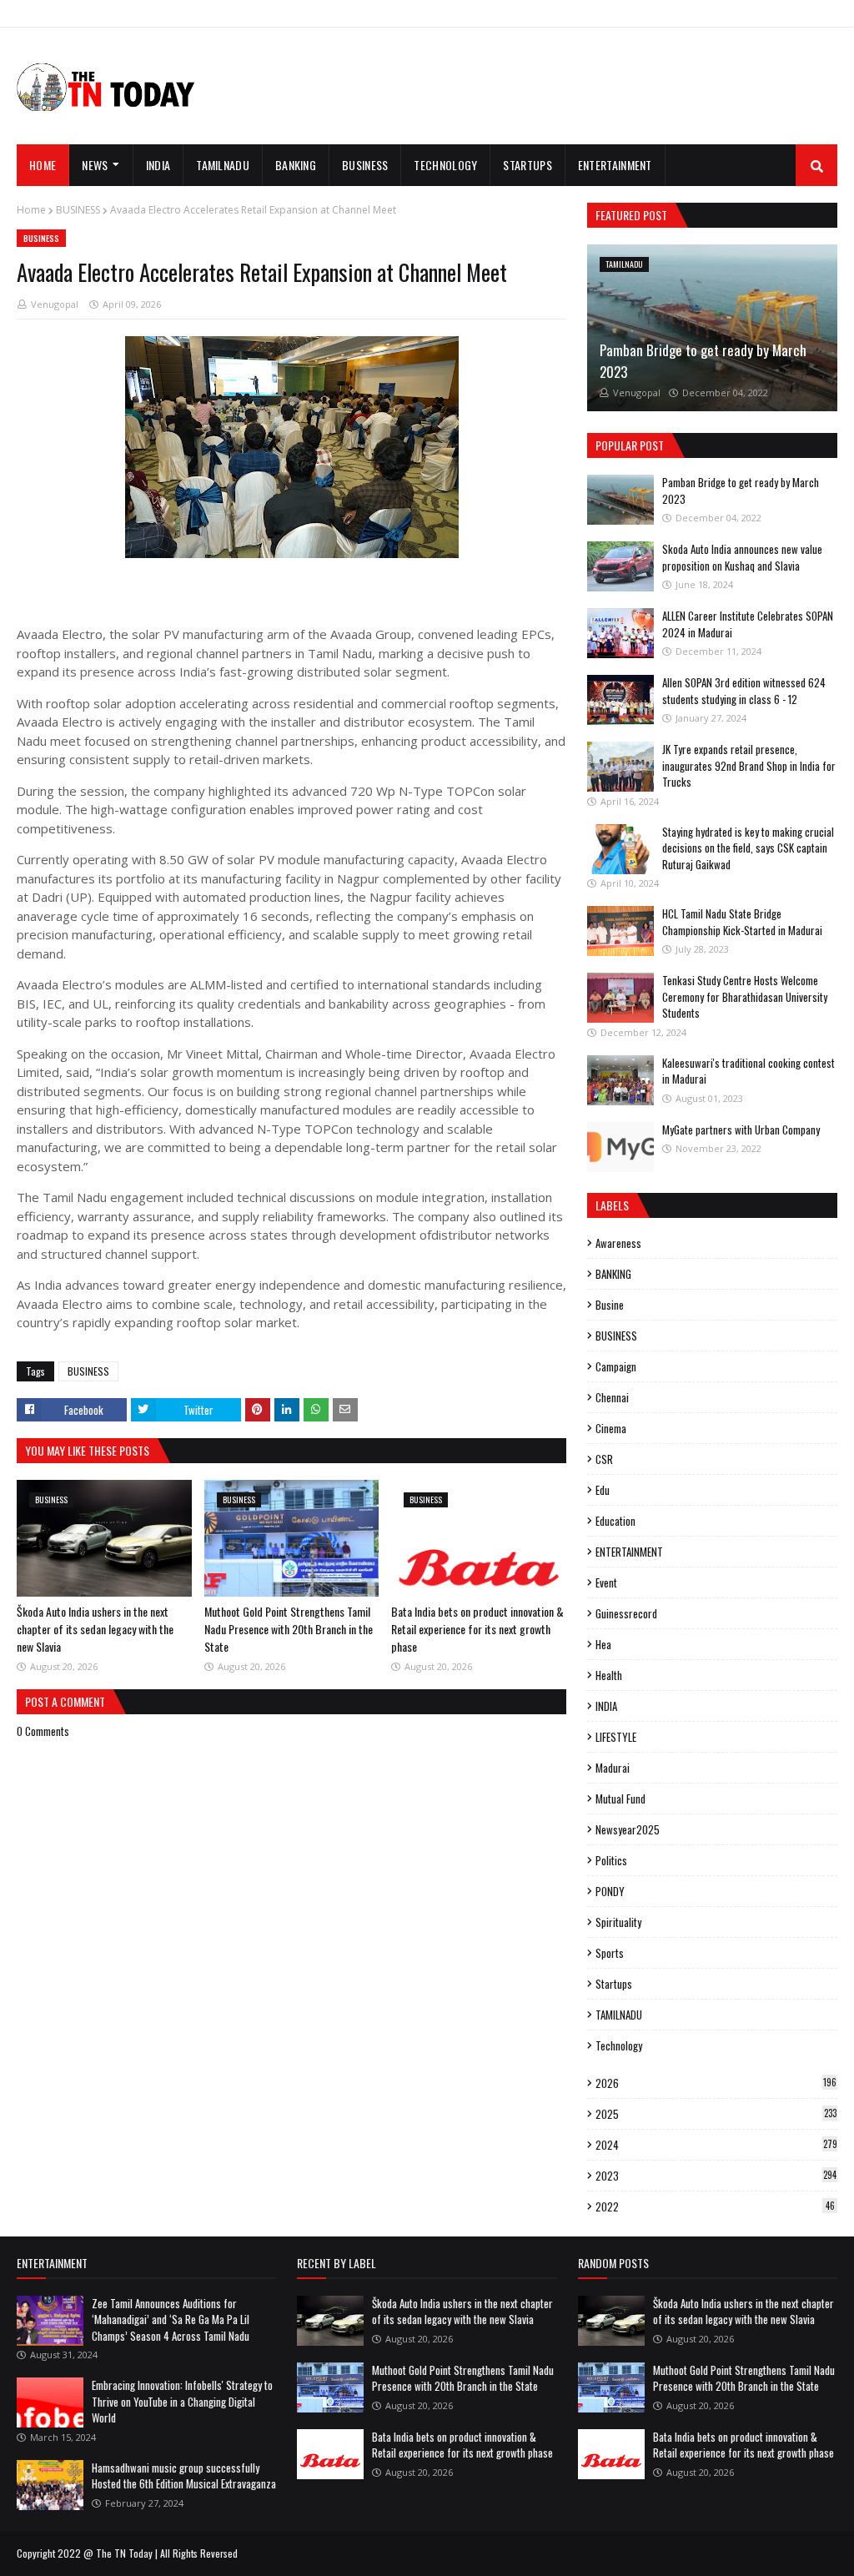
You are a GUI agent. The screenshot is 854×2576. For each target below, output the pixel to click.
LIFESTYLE (616, 1737)
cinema (611, 1428)
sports (610, 1953)
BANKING (613, 1274)
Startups (614, 1984)
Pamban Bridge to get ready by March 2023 (703, 361)
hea (603, 1644)
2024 (716, 2145)
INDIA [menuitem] (158, 165)
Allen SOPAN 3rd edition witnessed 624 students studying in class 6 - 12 (744, 691)
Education (615, 1521)
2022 (715, 2206)
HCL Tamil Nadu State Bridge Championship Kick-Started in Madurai (742, 922)
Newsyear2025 (628, 1829)
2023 (716, 2176)
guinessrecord (626, 1613)
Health (609, 1675)
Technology (619, 2045)
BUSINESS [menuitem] (365, 165)
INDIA (606, 1706)
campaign (616, 1366)
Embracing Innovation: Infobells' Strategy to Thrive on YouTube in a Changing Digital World (182, 2401)
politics (611, 1860)
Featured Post (631, 215)
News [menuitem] (95, 165)
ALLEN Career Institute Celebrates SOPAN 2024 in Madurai (748, 624)
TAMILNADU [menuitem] (223, 165)
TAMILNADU (619, 2015)
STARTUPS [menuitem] (527, 165)
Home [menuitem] (43, 165)
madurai (613, 1768)
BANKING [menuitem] (296, 165)
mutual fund (620, 1799)
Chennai (612, 1397)
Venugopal (55, 304)
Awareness (618, 1243)
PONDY (610, 1891)
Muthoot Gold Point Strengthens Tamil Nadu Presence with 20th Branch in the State (289, 1629)
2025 (716, 2114)
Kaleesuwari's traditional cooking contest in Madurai (749, 1071)
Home (31, 210)
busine (610, 1305)
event (606, 1582)
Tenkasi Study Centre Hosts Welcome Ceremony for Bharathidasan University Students (745, 996)
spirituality (618, 1922)
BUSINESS (78, 210)
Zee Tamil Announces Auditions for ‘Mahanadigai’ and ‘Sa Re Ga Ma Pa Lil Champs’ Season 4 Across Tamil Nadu (171, 2319)
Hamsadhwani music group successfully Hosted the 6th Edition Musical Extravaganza (184, 2476)
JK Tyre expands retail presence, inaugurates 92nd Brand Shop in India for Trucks (749, 765)
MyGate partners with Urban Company (741, 1130)
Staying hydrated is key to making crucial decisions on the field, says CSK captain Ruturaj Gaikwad (748, 848)
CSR (604, 1459)
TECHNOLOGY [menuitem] (445, 165)
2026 (716, 2083)
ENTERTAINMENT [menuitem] (615, 165)
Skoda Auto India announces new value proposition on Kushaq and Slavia (742, 557)
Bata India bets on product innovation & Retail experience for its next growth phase (477, 1629)
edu (603, 1490)
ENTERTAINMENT (629, 1552)
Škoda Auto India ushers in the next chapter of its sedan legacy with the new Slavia (95, 1629)
